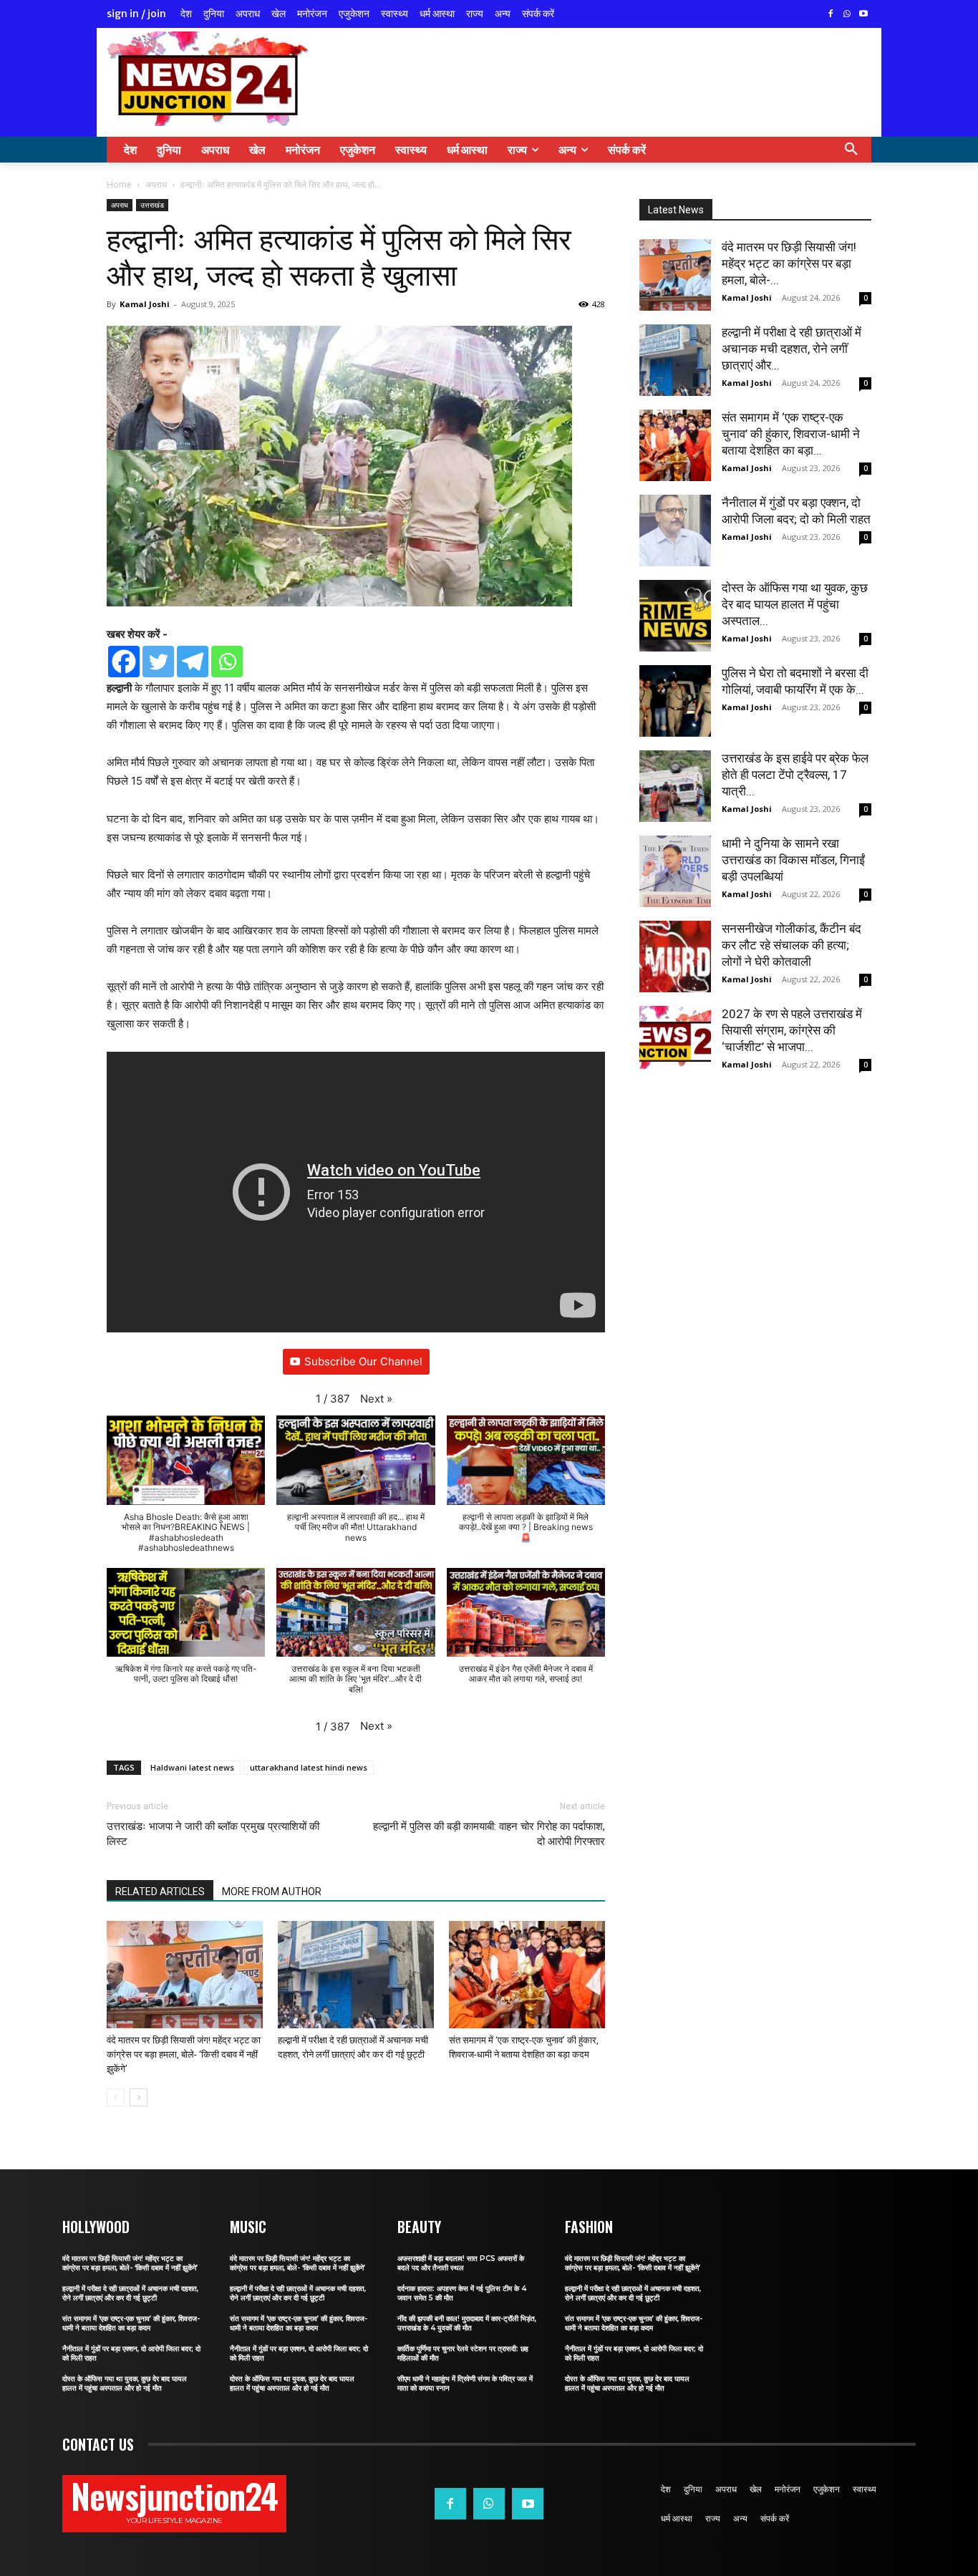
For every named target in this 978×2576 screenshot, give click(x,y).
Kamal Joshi (145, 304)
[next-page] (139, 2097)
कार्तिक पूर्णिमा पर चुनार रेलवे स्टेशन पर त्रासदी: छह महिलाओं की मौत (463, 2353)
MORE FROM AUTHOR (272, 1892)
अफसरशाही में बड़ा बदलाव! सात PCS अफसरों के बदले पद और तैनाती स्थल (461, 2263)
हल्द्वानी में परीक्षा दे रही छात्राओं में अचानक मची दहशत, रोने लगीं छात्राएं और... (791, 349)
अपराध (156, 184)
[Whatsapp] (227, 662)
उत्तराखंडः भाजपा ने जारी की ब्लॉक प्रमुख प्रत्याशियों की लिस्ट (213, 1834)
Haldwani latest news (192, 1767)
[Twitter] (158, 662)
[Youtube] (863, 15)
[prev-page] (116, 2097)
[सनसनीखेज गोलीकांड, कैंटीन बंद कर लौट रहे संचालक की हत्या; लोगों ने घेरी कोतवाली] (675, 957)
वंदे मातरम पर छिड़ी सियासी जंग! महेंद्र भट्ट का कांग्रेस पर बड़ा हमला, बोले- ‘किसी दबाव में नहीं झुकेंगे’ (184, 2054)
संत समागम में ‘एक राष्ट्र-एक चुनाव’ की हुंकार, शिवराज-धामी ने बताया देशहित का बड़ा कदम (131, 2323)
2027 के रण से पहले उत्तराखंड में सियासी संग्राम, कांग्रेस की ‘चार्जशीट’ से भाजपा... (792, 1030)
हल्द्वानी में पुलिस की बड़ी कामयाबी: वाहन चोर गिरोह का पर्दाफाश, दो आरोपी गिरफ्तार (489, 1834)
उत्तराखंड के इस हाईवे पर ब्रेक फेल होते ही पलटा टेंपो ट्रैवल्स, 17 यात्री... (795, 775)
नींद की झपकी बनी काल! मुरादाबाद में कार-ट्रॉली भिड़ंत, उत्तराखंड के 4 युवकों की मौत (467, 2323)
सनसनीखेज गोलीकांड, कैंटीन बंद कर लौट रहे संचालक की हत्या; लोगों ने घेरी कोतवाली (791, 945)
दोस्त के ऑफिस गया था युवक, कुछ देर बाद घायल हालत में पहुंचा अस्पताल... (795, 604)
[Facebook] (831, 15)
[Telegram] (193, 662)
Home (119, 184)
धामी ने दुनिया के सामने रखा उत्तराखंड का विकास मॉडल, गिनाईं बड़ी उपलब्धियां (793, 860)
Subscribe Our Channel (363, 1361)
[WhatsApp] (847, 15)
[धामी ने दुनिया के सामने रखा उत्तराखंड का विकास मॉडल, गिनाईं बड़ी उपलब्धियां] (675, 871)
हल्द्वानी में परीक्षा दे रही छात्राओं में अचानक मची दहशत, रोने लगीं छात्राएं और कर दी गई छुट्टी (130, 2293)
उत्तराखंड (152, 205)
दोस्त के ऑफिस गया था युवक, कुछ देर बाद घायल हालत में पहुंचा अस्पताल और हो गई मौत (125, 2383)
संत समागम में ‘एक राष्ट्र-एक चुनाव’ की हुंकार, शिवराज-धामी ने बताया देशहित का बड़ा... (791, 434)
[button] (851, 150)
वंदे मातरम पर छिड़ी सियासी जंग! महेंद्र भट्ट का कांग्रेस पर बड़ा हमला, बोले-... (789, 263)
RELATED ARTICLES (160, 1892)
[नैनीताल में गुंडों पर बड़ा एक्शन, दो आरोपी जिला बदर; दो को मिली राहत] (675, 531)
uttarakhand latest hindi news (309, 1767)
